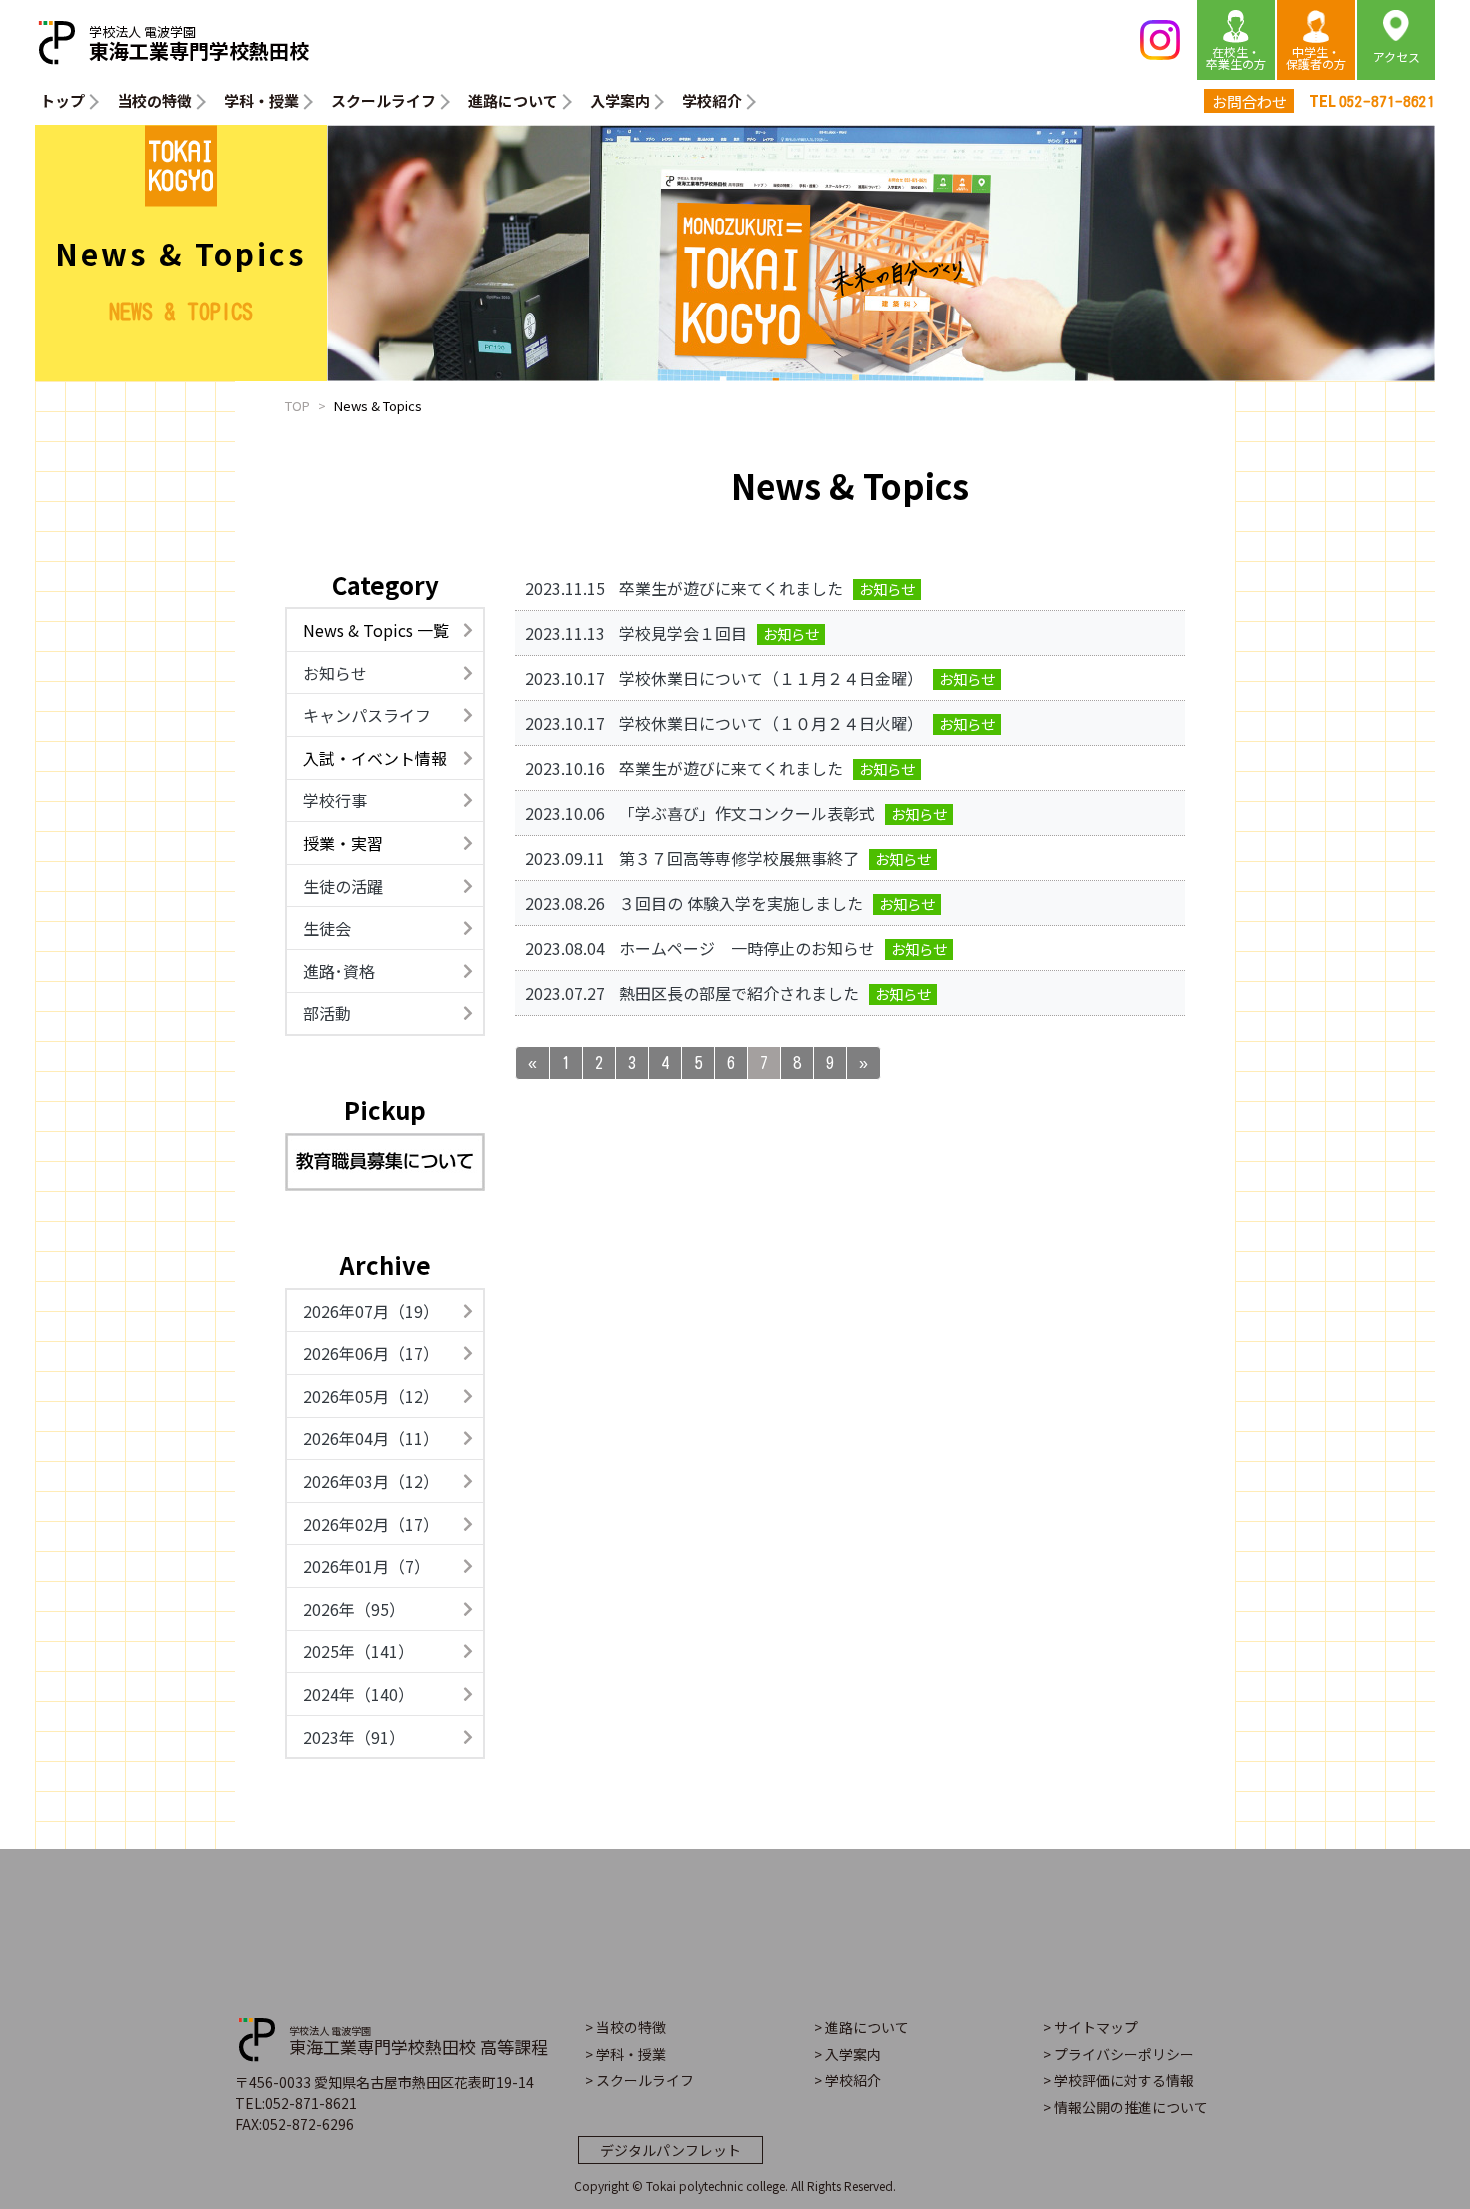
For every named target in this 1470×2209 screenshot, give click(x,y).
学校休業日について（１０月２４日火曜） (771, 723)
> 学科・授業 (625, 2054)
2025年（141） (358, 1651)
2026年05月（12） (371, 1396)
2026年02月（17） (371, 1524)
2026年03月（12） (371, 1481)
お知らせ (335, 673)
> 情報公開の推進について (1125, 2107)
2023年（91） (354, 1737)
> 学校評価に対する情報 (1118, 2080)
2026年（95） (354, 1609)
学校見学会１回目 (683, 633)
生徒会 (327, 928)
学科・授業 (261, 100)
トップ (62, 100)
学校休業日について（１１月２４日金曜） (771, 678)
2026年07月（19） (371, 1311)
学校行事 (335, 800)
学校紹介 (712, 100)
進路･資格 (339, 971)
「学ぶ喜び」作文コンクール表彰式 (747, 813)
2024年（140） (358, 1694)
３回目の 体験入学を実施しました (741, 903)
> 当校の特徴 (625, 2027)
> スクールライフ (639, 2080)
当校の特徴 (154, 100)
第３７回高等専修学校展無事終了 (739, 858)
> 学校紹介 (847, 2080)
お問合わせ (1249, 101)
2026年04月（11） (371, 1438)
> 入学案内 (847, 2054)
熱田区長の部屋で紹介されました (739, 993)
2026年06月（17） (371, 1353)
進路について (513, 100)
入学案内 (620, 100)
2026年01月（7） (366, 1566)
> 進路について (861, 2027)
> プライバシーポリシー (1118, 2054)
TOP (297, 405)
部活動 (327, 1013)
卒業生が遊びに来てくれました (731, 588)
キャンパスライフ (367, 715)
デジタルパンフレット (670, 2150)
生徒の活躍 (343, 886)
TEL (1372, 100)
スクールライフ (383, 100)
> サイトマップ (1090, 2027)
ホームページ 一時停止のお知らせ (747, 948)
